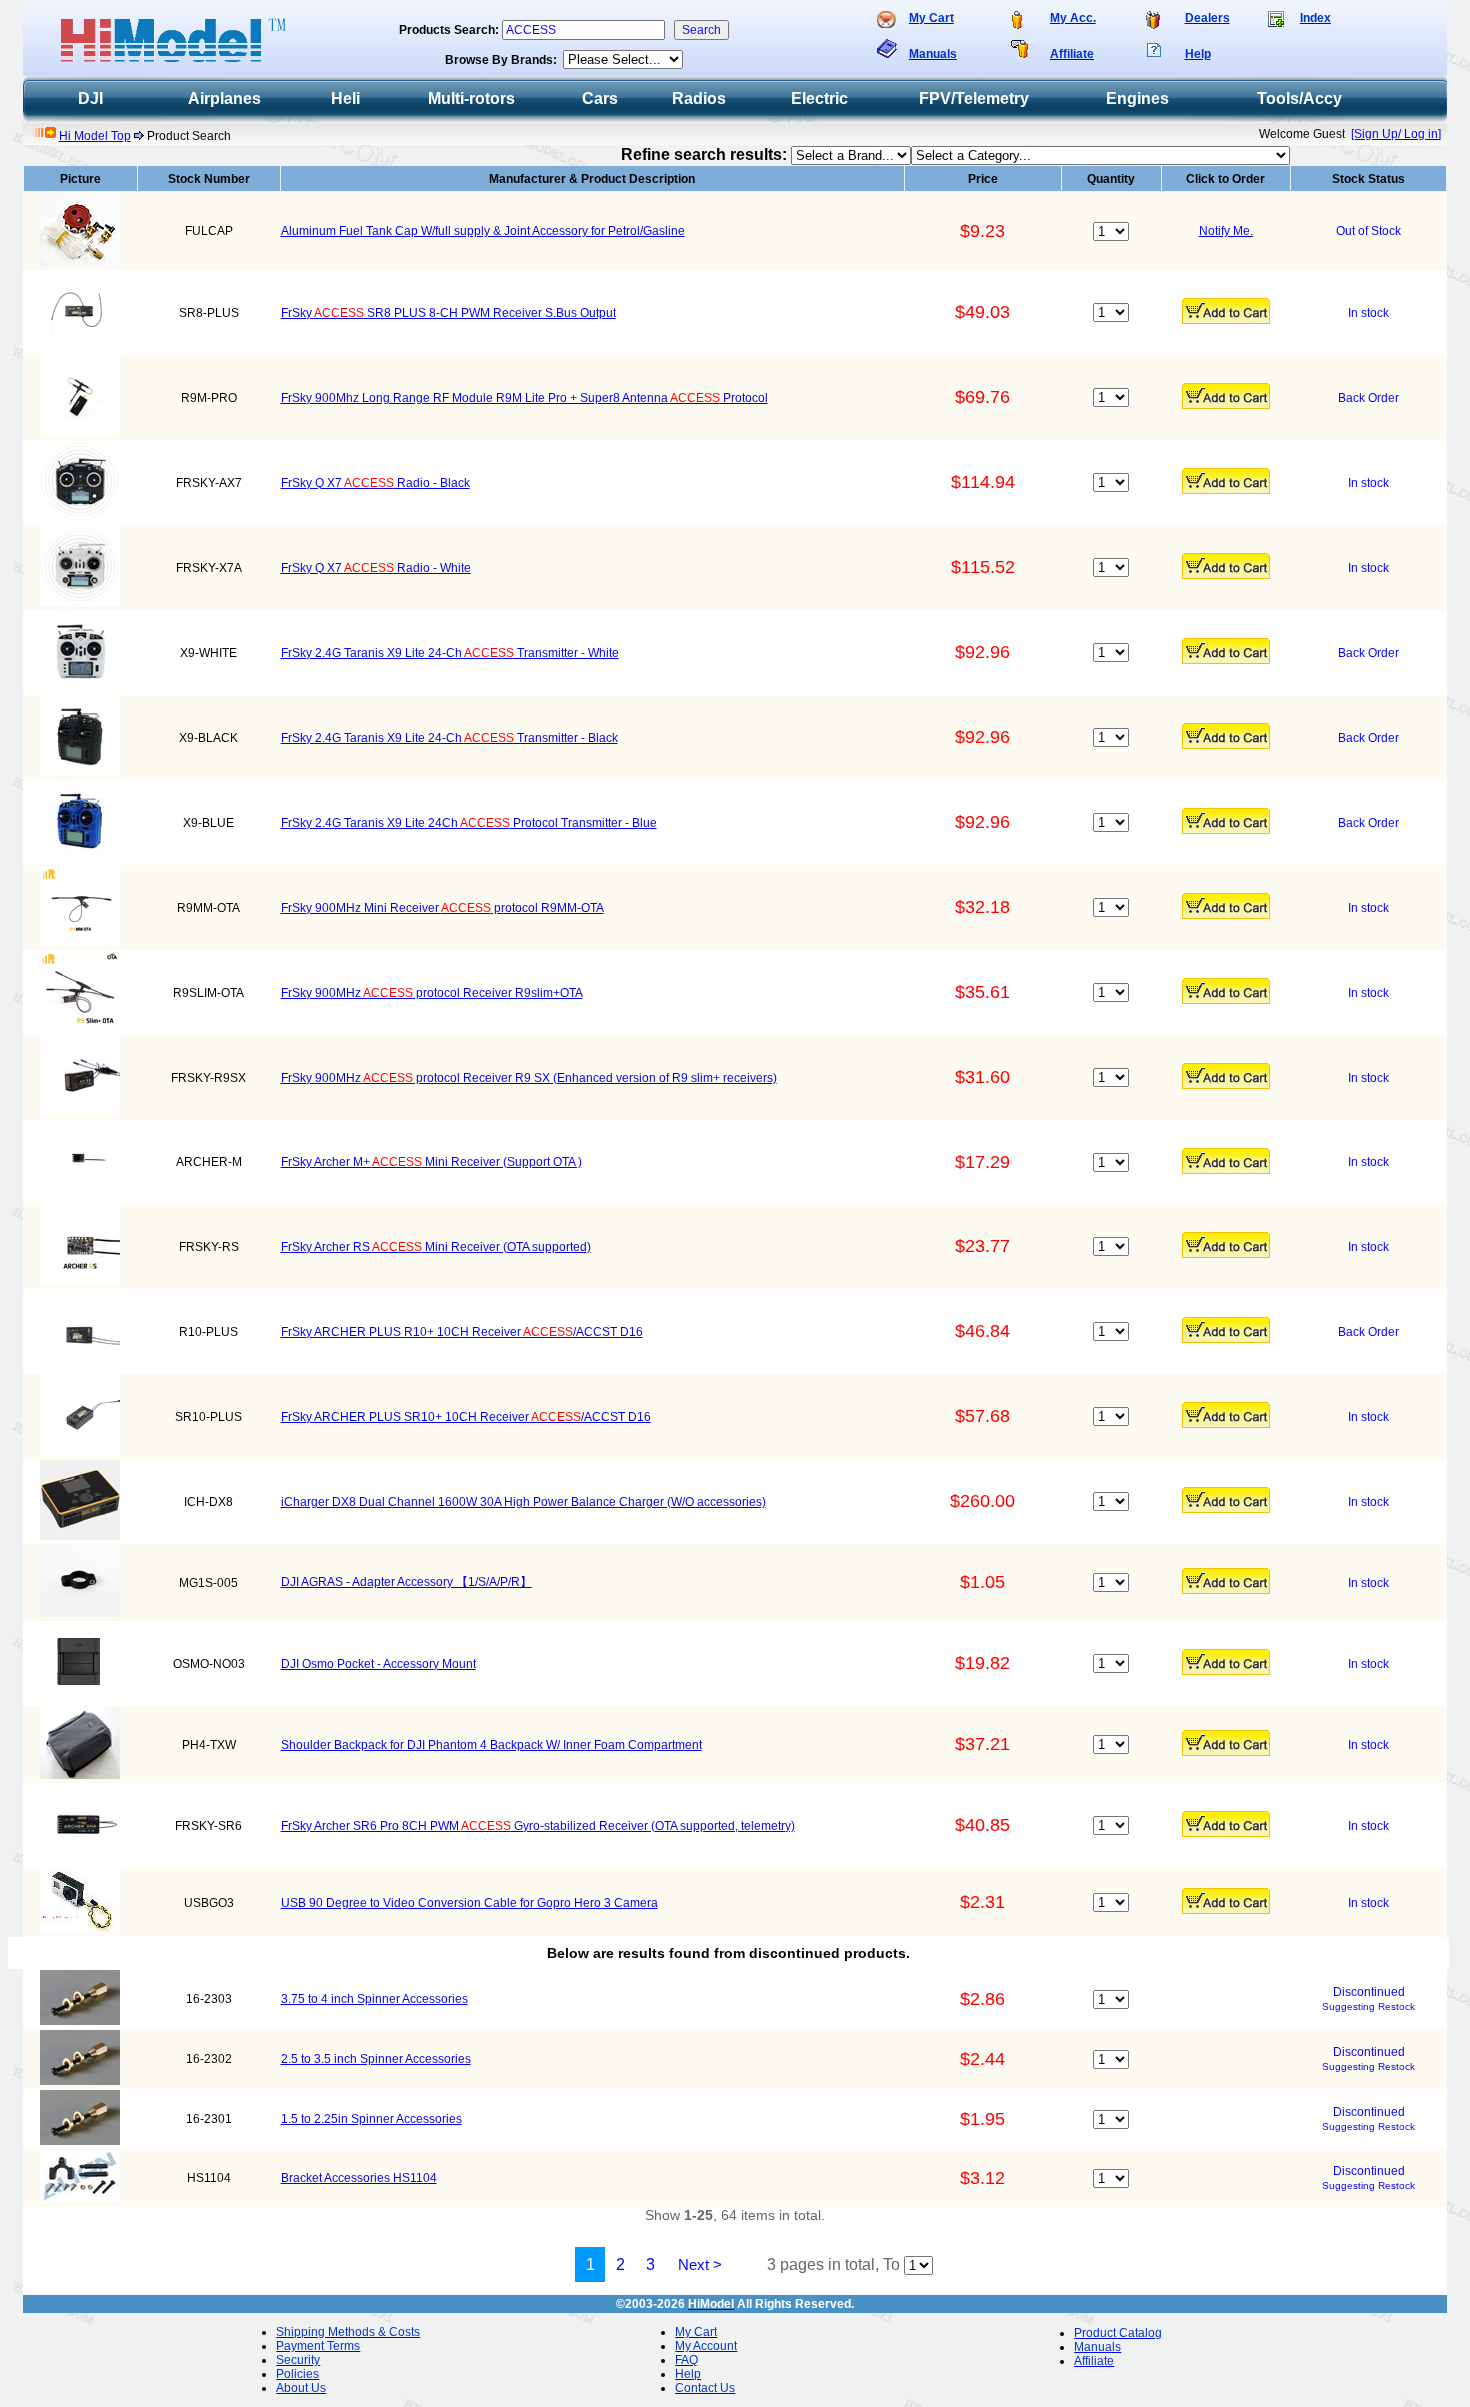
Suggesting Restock (1368, 2006)
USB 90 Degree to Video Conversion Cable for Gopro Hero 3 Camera (469, 1903)
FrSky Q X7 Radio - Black (375, 483)
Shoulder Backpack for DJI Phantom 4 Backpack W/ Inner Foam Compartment (491, 1745)
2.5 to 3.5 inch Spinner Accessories (376, 2059)
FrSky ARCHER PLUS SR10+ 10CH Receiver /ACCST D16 (466, 1417)
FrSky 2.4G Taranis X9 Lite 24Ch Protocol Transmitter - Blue (469, 823)
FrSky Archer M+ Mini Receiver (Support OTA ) (431, 1162)
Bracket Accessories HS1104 (359, 2178)
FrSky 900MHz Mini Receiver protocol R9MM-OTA (442, 908)
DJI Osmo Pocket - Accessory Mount (378, 1664)
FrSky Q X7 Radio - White (376, 568)
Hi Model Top (95, 136)
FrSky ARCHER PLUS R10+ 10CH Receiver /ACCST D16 (462, 1332)
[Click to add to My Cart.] (1226, 311)
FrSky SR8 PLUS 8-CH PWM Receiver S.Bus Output (448, 313)
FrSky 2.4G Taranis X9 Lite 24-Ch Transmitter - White (450, 653)
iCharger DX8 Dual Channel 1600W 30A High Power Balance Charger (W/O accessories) (523, 1502)
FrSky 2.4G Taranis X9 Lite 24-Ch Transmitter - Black (449, 738)
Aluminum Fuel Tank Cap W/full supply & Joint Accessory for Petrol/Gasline (483, 231)
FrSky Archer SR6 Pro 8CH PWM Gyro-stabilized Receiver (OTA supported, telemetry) (538, 1826)
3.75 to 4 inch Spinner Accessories (374, 1999)
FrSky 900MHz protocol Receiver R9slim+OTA (432, 993)
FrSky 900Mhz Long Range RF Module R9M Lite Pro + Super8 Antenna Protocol (524, 398)
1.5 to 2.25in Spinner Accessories (371, 2119)
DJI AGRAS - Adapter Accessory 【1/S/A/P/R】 (406, 1582)
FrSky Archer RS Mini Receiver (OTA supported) (436, 1247)
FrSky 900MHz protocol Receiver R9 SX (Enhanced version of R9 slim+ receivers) (529, 1078)
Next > (700, 2264)
